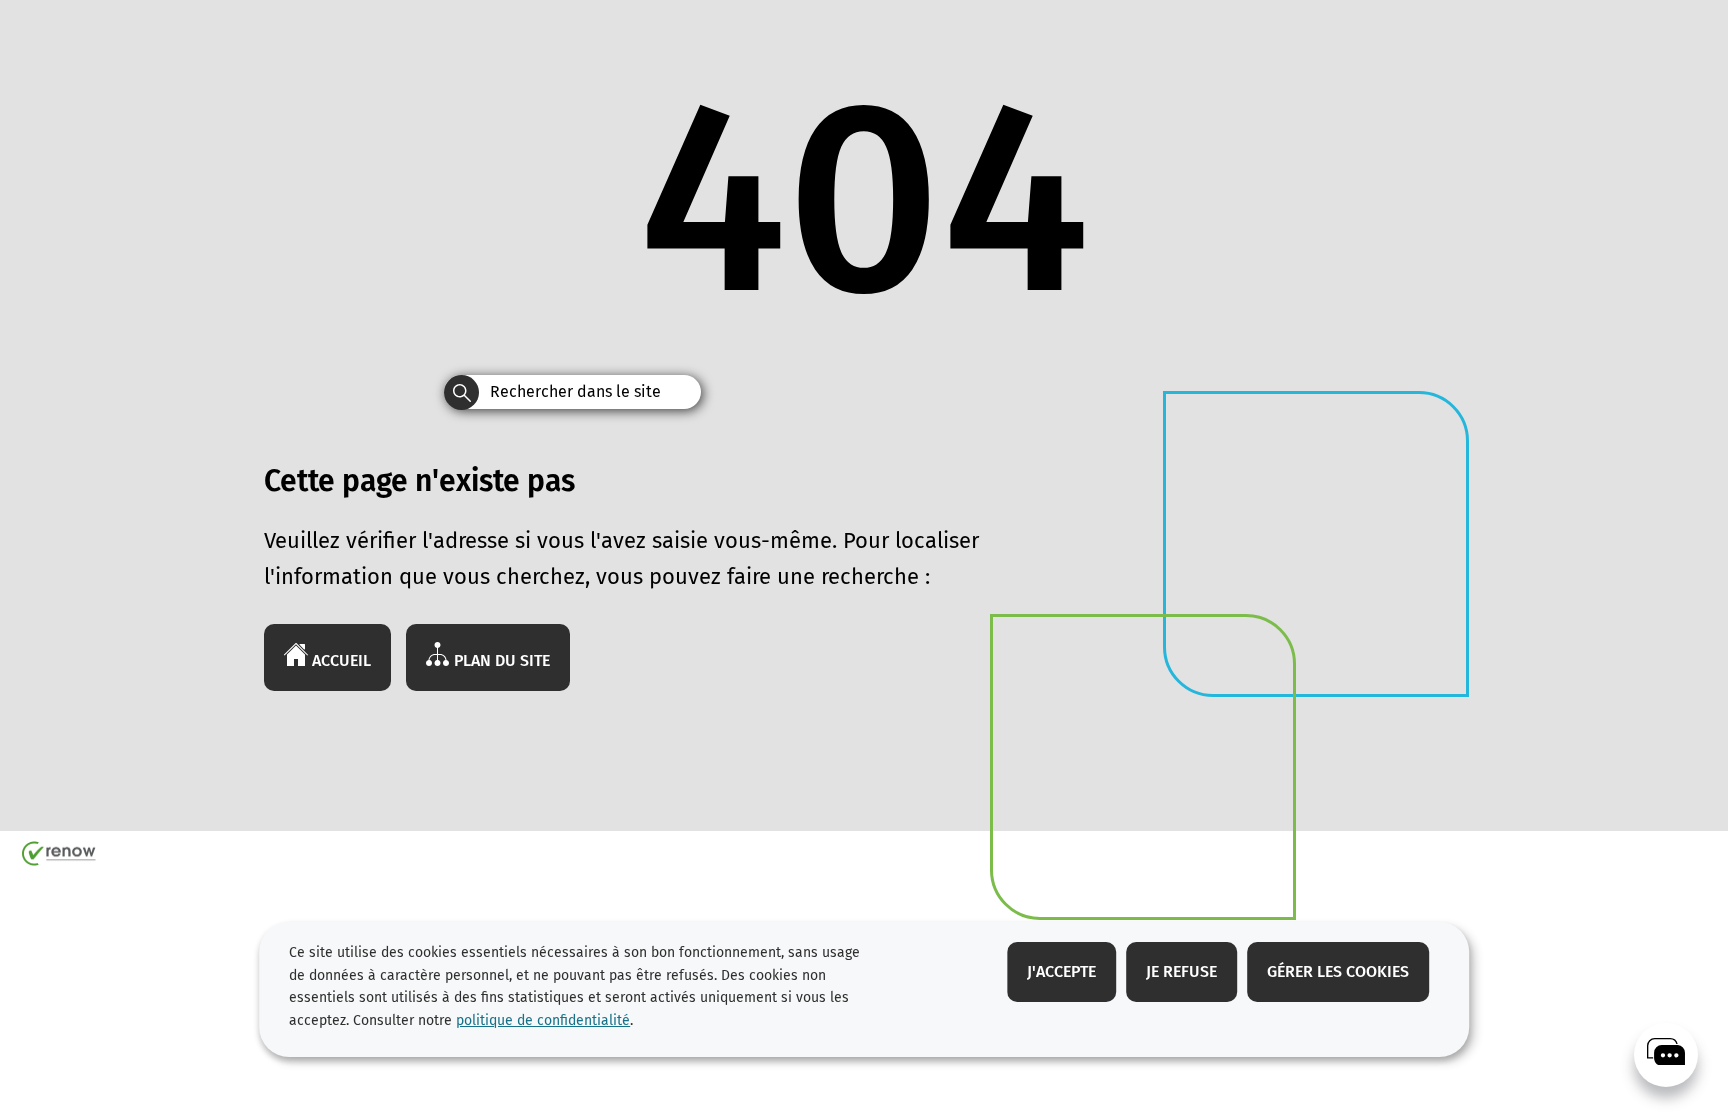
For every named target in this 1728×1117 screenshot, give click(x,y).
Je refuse (1181, 971)
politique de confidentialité (543, 1020)
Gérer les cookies (1338, 971)
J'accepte (1061, 971)
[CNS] (1666, 1055)
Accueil (339, 660)
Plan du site (500, 660)
